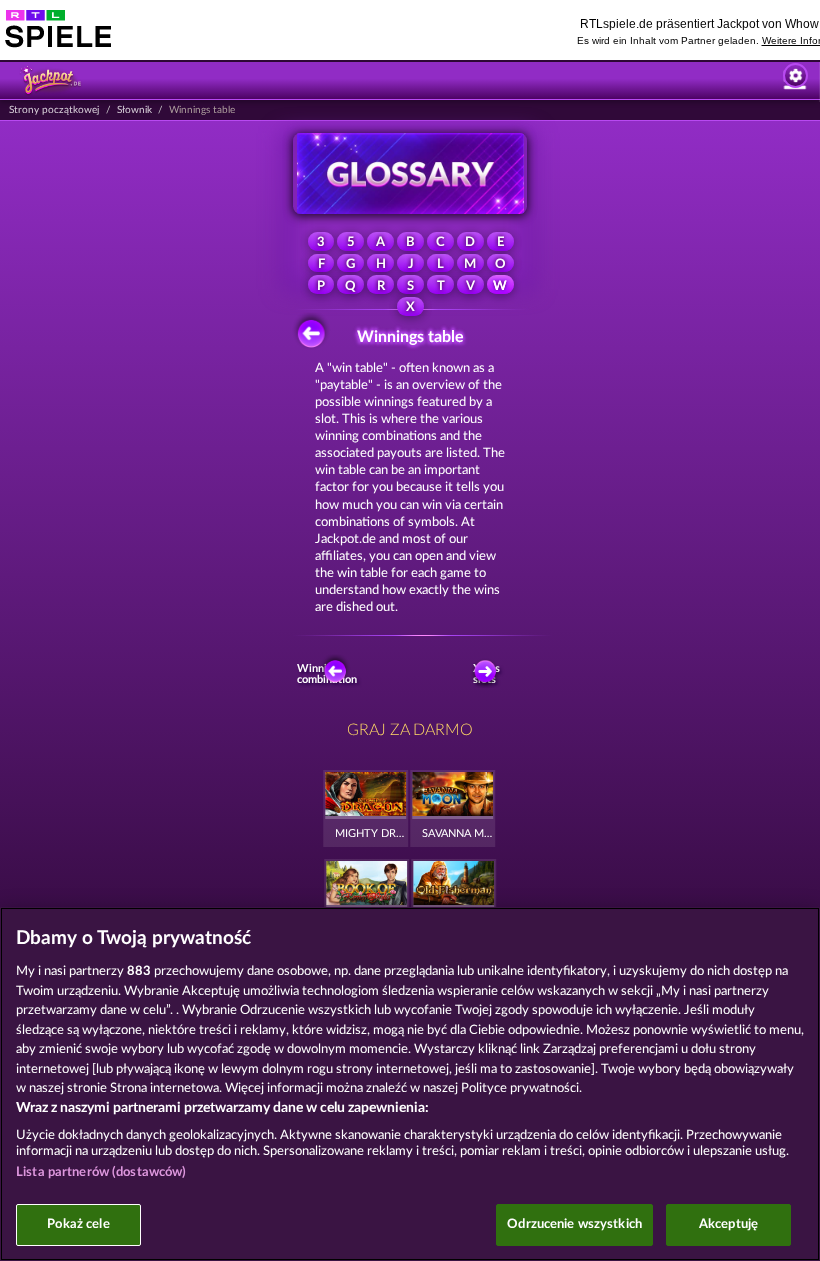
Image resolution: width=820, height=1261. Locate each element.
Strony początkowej (54, 110)
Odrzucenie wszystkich (574, 1224)
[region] (410, 1084)
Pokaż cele (78, 1224)
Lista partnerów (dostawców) (101, 1172)
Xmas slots (486, 674)
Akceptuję (728, 1224)
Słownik (134, 110)
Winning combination (330, 674)
